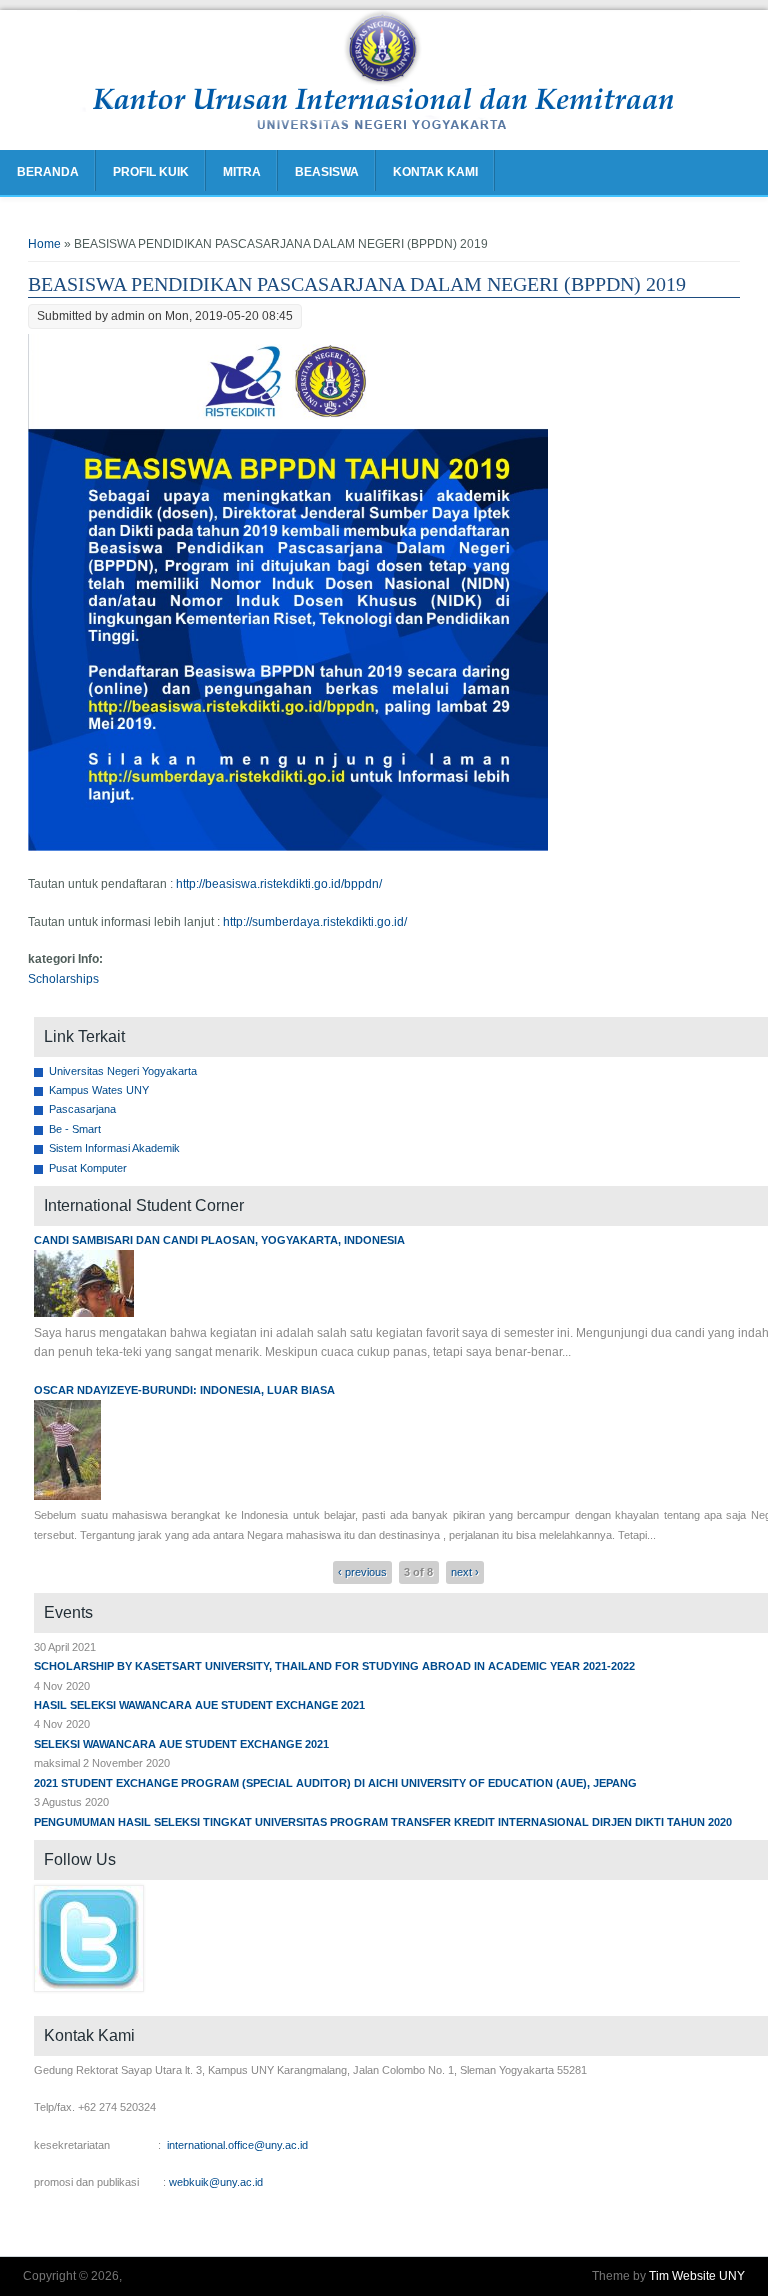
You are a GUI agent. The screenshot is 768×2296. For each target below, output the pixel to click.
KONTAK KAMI (435, 172)
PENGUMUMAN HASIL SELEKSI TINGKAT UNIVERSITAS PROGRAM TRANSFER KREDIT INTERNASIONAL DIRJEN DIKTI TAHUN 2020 (383, 1822)
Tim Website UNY (697, 2276)
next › (465, 1572)
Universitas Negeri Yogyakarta (123, 1071)
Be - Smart (75, 1129)
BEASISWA (327, 172)
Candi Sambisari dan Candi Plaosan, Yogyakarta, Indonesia (219, 1240)
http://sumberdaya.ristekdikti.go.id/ (315, 922)
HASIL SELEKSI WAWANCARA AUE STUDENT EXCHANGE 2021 (199, 1705)
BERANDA (48, 172)
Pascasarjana (82, 1109)
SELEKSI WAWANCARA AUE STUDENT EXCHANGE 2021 (181, 1744)
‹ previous (362, 1572)
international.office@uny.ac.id (237, 2145)
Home (44, 244)
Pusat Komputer (88, 1168)
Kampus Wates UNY (99, 1090)
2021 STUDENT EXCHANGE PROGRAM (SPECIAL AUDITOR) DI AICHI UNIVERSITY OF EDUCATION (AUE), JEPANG (335, 1783)
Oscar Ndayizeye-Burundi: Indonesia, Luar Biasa (184, 1390)
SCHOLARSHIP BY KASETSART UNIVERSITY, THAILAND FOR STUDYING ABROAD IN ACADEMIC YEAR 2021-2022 (334, 1666)
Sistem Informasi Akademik (114, 1148)
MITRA (242, 172)
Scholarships (63, 979)
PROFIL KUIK (151, 172)
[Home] (384, 130)
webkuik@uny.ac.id (216, 2182)
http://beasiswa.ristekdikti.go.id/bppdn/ (279, 884)
